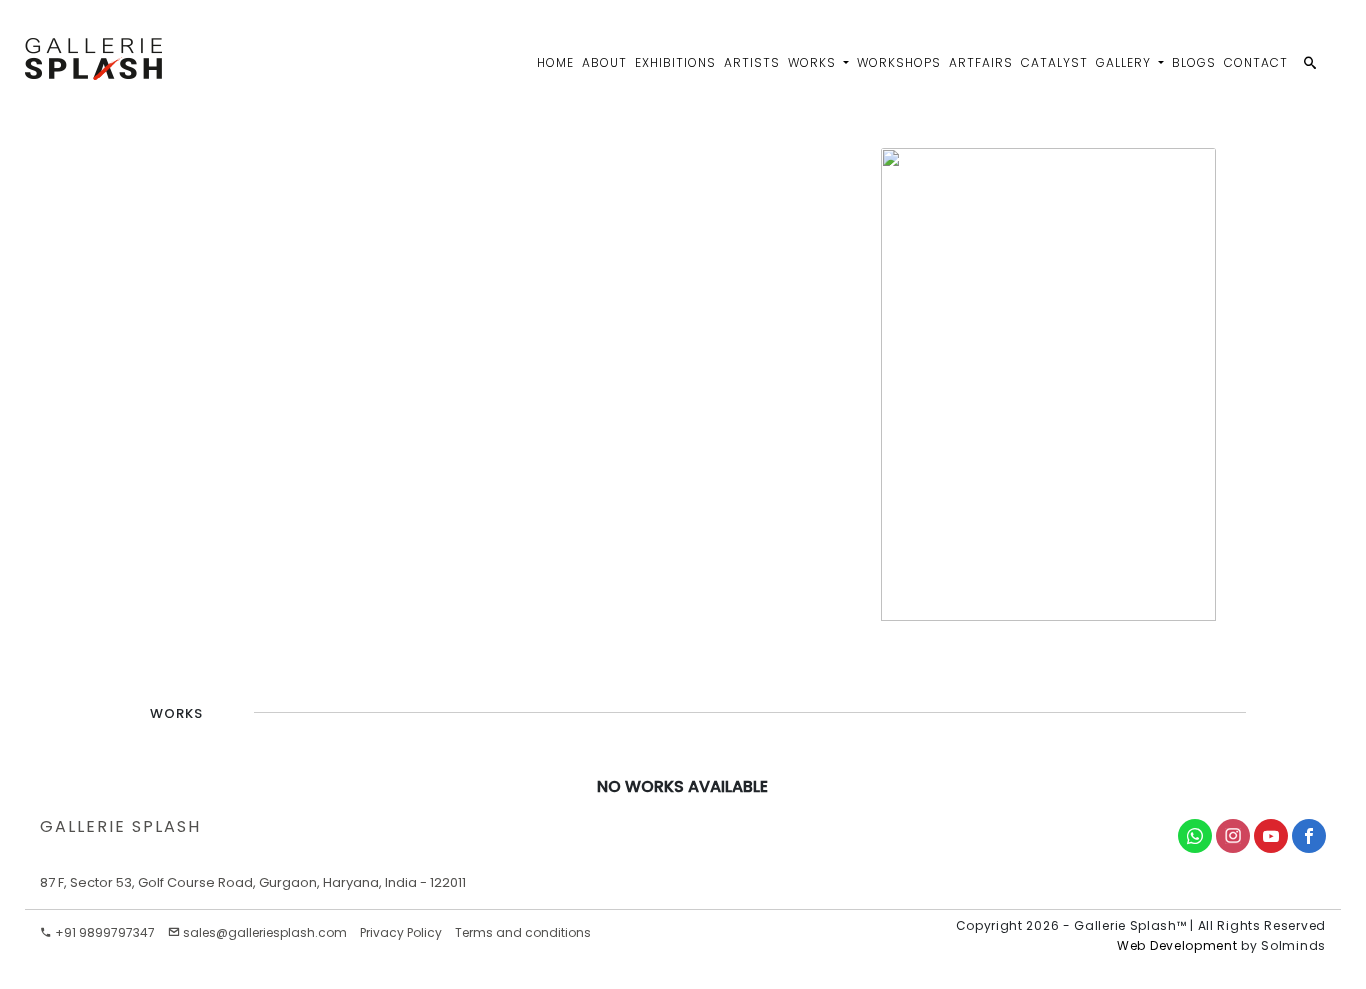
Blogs (1194, 62)
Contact (1256, 62)
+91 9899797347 (103, 932)
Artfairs (981, 62)
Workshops (899, 62)
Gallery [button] (1125, 62)
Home (555, 62)
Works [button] (814, 62)
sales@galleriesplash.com (265, 932)
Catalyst (1054, 62)
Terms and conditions (523, 932)
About (604, 62)
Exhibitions (675, 62)
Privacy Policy (401, 932)
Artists (752, 62)
